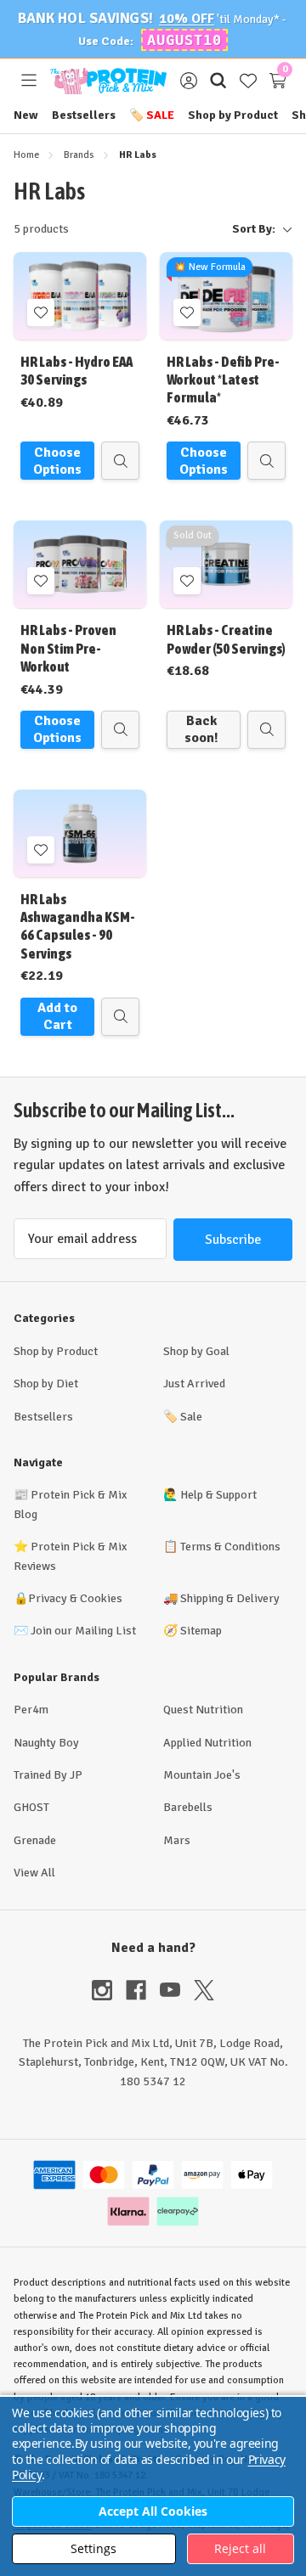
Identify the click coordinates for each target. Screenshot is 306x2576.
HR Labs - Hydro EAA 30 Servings (76, 371)
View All (34, 1873)
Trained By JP (48, 1775)
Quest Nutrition (203, 1710)
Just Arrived (194, 1384)
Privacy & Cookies (75, 1598)
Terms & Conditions (230, 1547)
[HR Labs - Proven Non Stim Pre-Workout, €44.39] (80, 564)
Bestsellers (84, 115)
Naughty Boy (46, 1743)
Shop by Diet (46, 1384)
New (26, 115)
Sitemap (201, 1631)
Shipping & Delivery (230, 1598)
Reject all (240, 2548)
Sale (152, 115)
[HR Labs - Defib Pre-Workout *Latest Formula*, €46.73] (226, 296)
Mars (177, 1840)
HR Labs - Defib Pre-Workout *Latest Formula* (223, 380)
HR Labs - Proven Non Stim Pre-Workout (68, 648)
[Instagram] (109, 1990)
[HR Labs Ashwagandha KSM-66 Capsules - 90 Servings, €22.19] (80, 833)
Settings (93, 2548)
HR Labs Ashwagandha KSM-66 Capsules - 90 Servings (78, 926)
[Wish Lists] (248, 81)
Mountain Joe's (202, 1775)
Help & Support (218, 1495)
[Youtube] (177, 1990)
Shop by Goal (196, 1351)
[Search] (218, 81)
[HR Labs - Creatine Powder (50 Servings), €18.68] (226, 564)
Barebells (188, 1807)
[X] (204, 1990)
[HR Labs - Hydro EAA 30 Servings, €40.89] (80, 296)
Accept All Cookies (153, 2511)
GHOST (31, 1807)
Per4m (31, 1710)
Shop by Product (233, 115)
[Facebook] (143, 1990)
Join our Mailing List (83, 1631)
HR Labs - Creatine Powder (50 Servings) (226, 639)
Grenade (35, 1840)
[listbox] (187, 229)
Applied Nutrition (207, 1743)
